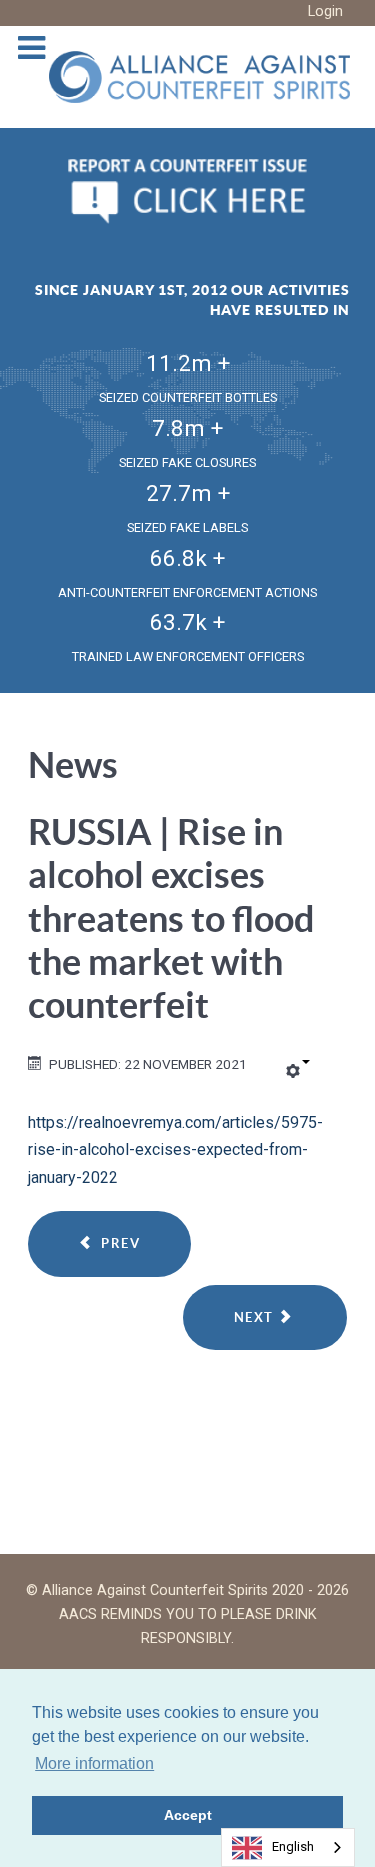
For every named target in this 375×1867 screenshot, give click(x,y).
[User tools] (297, 1072)
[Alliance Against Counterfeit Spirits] (199, 75)
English (293, 1846)
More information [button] (94, 1763)
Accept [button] (188, 1815)
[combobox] (288, 1847)
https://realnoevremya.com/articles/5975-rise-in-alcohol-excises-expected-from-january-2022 (175, 1149)
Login (325, 11)
